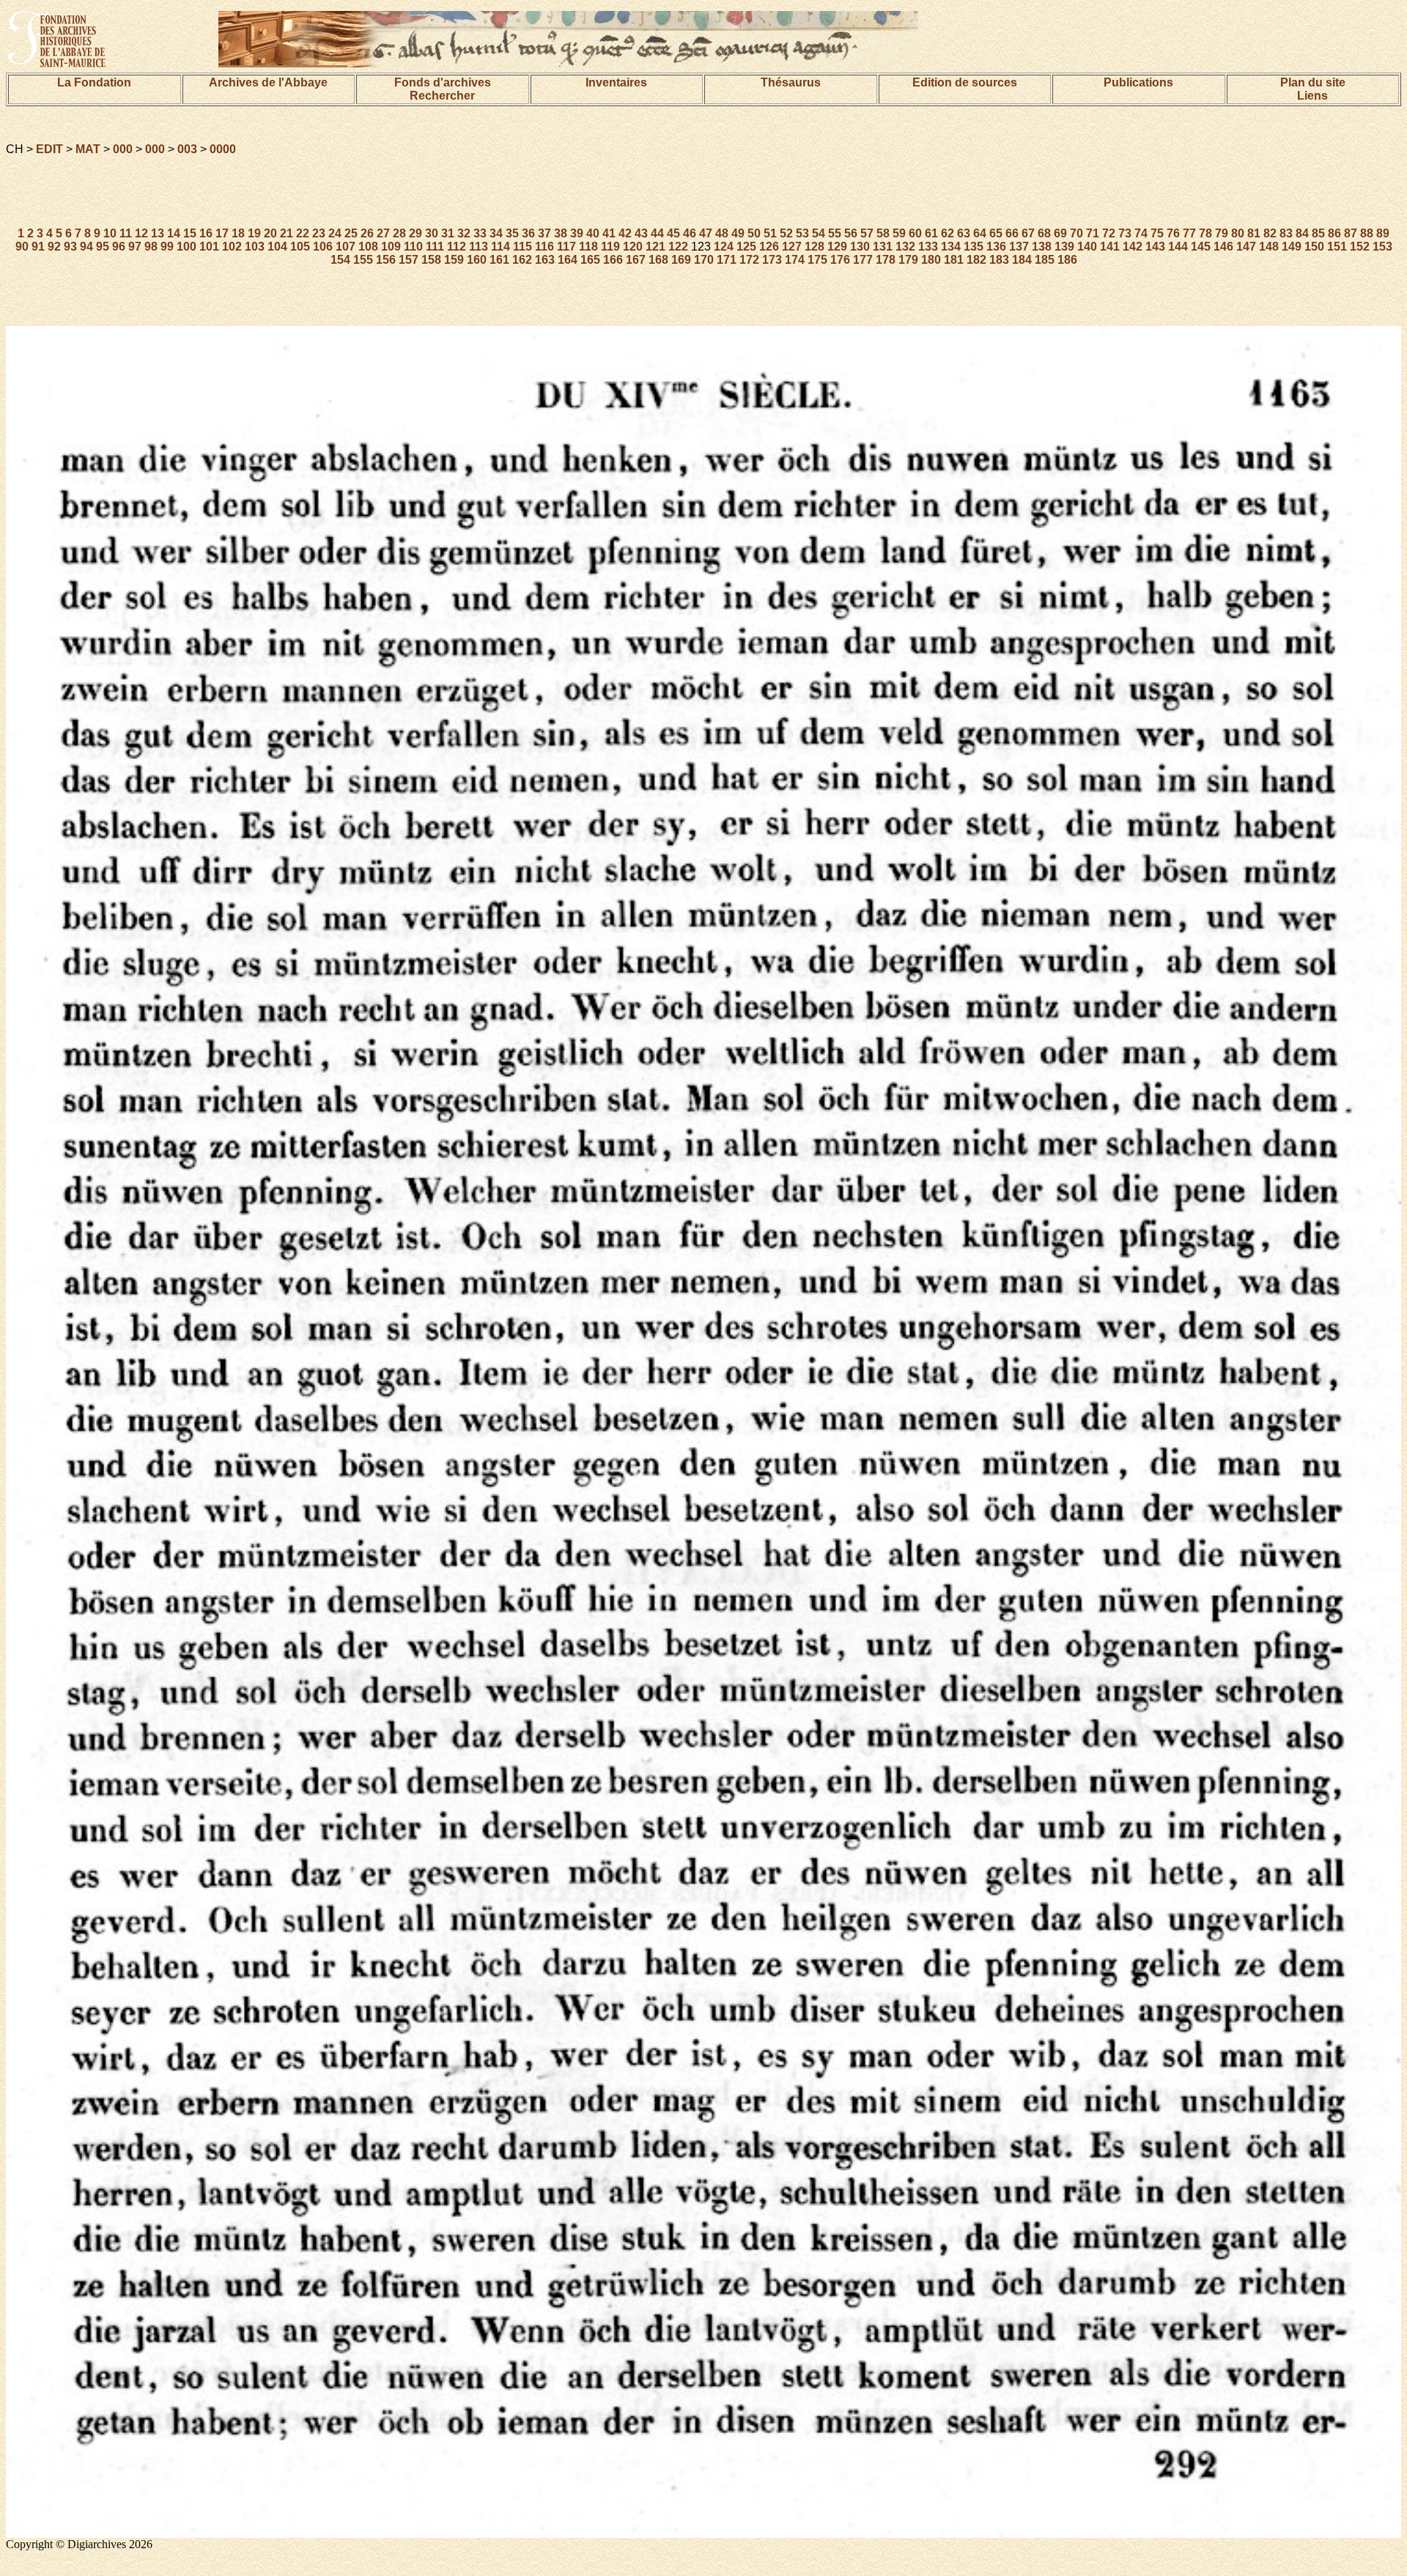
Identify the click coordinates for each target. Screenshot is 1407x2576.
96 (119, 247)
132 (905, 247)
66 (1012, 233)
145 (1201, 247)
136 (996, 247)
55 (835, 233)
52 (786, 233)
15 (190, 233)
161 (499, 260)
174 (795, 260)
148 (1269, 247)
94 (86, 247)
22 (303, 233)
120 (633, 247)
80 (1238, 233)
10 (110, 233)
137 (1019, 247)
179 (908, 260)
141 (1110, 247)
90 (22, 247)
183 (999, 260)
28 (399, 233)
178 (886, 260)
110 (413, 247)
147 (1246, 247)
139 (1064, 247)
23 (319, 233)
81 (1254, 233)
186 (1067, 260)
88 (1367, 233)
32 (464, 233)
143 (1155, 247)
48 (722, 233)
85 (1318, 233)
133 (928, 247)
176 (840, 260)
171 (727, 260)
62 (948, 233)
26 (367, 233)
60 (915, 233)
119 (610, 247)
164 (568, 260)
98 (151, 247)
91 (38, 247)
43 (641, 233)
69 (1060, 233)
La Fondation (94, 82)
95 (103, 247)
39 (577, 233)
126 (769, 247)
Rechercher (442, 96)
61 (931, 233)
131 (883, 247)
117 (566, 247)
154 (340, 260)
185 (1045, 260)
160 (477, 260)
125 (746, 247)
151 (1337, 247)
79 (1222, 233)
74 (1141, 233)
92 (54, 247)
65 (996, 233)
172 (749, 260)
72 (1109, 233)
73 (1125, 233)
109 (391, 247)
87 (1351, 233)
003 (187, 149)
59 (899, 233)
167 (636, 260)
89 (1383, 233)
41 (609, 233)
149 (1292, 247)
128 (815, 247)
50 (754, 233)
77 (1189, 233)
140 (1087, 247)
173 (772, 260)
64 (980, 233)
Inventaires (616, 82)
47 (706, 233)
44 (657, 233)
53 (802, 233)
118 (588, 247)
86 (1334, 233)
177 (863, 260)
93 (70, 247)
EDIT (49, 149)
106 (323, 247)
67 (1028, 233)
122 (678, 247)
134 (951, 247)
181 (954, 260)
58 (883, 233)
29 (416, 233)
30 (432, 233)
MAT (88, 149)
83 (1286, 233)
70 (1077, 233)
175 (817, 260)
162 (522, 260)
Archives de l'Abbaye (268, 82)
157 (409, 260)
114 (501, 247)
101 (209, 247)
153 (1382, 247)
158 (431, 260)
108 (368, 247)
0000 (223, 149)
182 (976, 260)
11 (126, 233)
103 (255, 247)
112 (457, 247)
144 (1178, 247)
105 (300, 247)
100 (187, 247)
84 (1302, 233)
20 (270, 233)
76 (1173, 233)
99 (167, 247)
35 (512, 233)
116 (544, 247)
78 (1205, 233)
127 (792, 247)
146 (1223, 247)
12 (141, 233)
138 (1042, 247)
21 (287, 233)
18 (238, 233)
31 (448, 233)
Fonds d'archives (443, 82)
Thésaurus (791, 82)
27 (383, 233)
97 (135, 247)
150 (1314, 247)
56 (851, 233)
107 (346, 247)
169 (681, 260)
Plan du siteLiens (1313, 89)
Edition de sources (965, 82)
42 (625, 233)
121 (656, 247)
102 (232, 247)
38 (561, 233)
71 (1093, 233)
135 (974, 247)
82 (1270, 233)
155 (363, 260)
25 (351, 233)
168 (658, 260)
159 (454, 260)
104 (277, 247)
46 (690, 233)
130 (860, 247)
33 (480, 233)
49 (738, 233)
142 (1133, 247)
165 (590, 260)
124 (724, 247)
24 (335, 233)
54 (819, 233)
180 (931, 260)
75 (1157, 233)
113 (479, 247)
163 (545, 260)
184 (1022, 260)
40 (593, 233)
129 (837, 247)
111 (435, 247)
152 (1360, 247)
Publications (1138, 82)
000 (123, 149)
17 (222, 233)
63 (964, 233)
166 (613, 260)
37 (544, 233)
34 (496, 233)
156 (386, 260)
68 (1044, 233)
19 (254, 233)
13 (158, 233)
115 (522, 247)
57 (867, 233)
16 (206, 233)
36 (528, 233)
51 (770, 233)
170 (704, 260)
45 (673, 233)
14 (174, 233)
